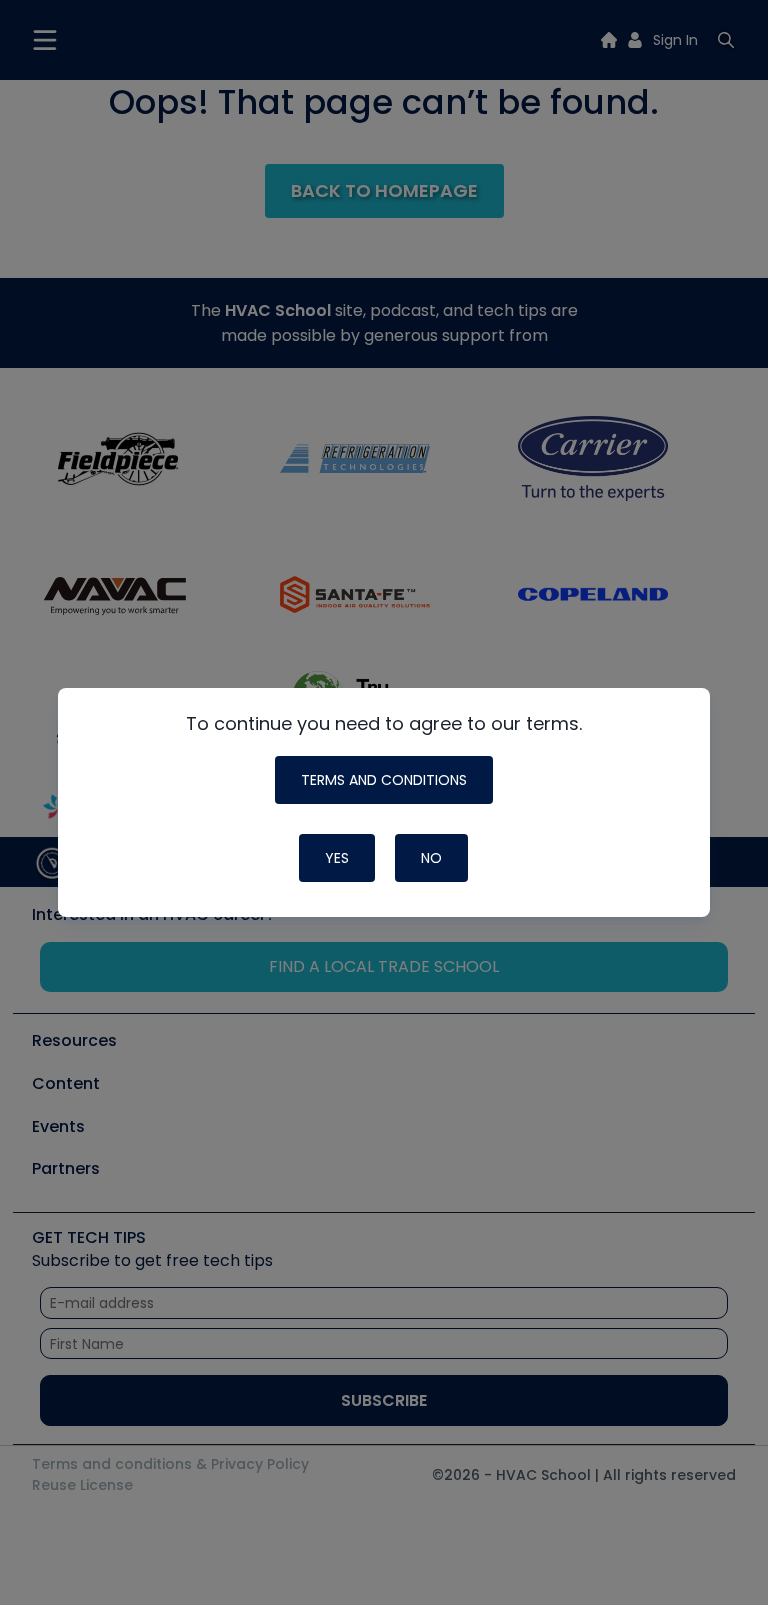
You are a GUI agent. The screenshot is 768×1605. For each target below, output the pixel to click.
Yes (337, 858)
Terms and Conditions (384, 780)
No (431, 858)
